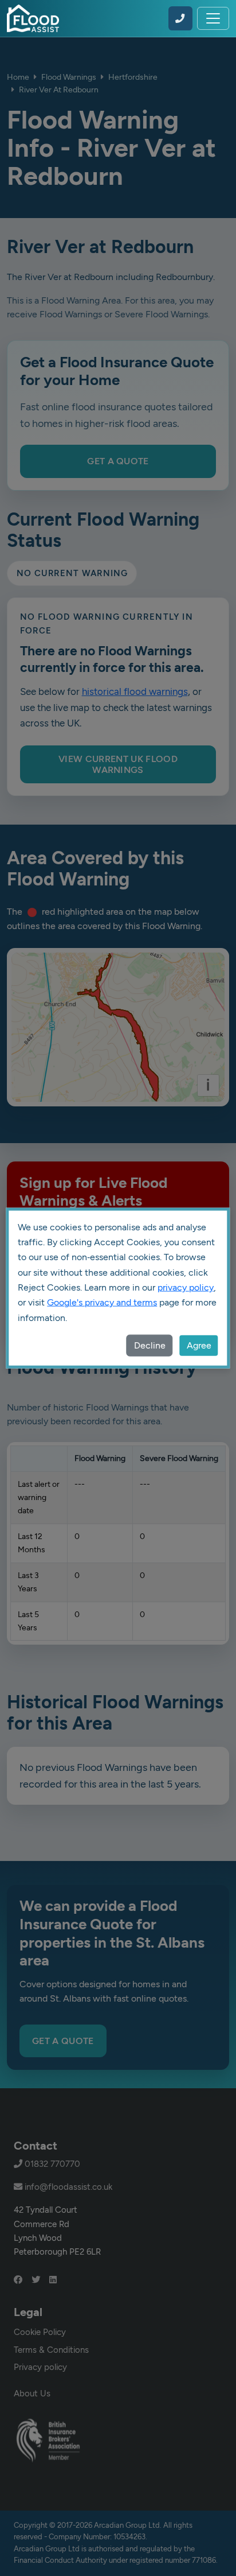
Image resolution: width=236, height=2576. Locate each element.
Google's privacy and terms (102, 1302)
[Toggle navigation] (213, 18)
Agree (199, 1345)
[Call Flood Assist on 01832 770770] (180, 18)
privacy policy (186, 1287)
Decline (150, 1345)
